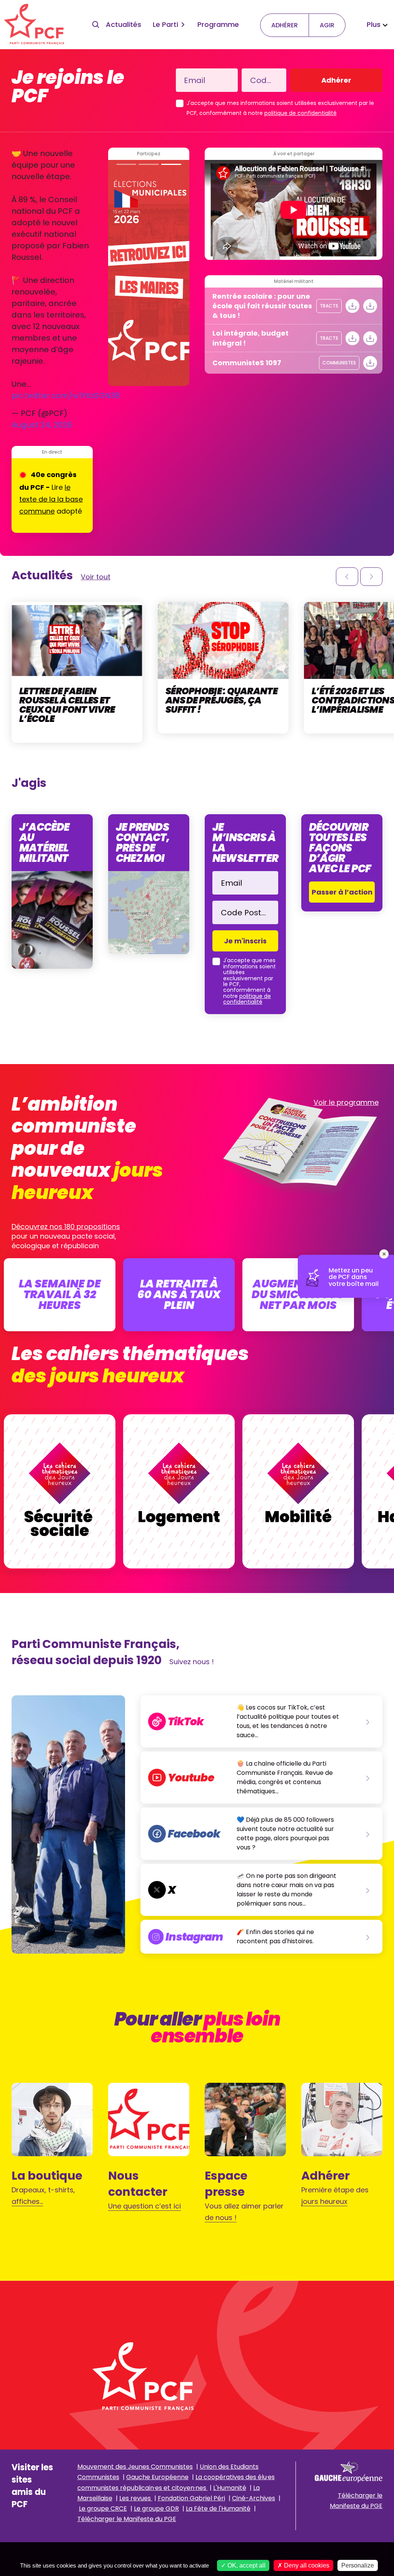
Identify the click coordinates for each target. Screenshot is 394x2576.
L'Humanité (230, 2488)
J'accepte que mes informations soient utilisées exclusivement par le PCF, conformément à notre (280, 108)
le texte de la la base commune (51, 499)
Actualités (124, 24)
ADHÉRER (285, 25)
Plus (374, 24)
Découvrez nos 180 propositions (66, 1226)
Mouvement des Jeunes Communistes (135, 2467)
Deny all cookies (306, 2565)
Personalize (358, 2565)
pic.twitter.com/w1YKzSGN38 (66, 396)
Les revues (136, 2498)
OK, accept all (246, 2565)
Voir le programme (346, 1102)
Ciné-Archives (254, 2498)
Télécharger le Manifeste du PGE (127, 2519)
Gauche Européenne (157, 2477)
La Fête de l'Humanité (218, 2509)
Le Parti (165, 24)
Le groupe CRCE (103, 2509)
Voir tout (96, 577)
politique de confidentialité (301, 113)
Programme (218, 24)
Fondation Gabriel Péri (191, 2498)
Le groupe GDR (156, 2509)
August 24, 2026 (42, 425)
